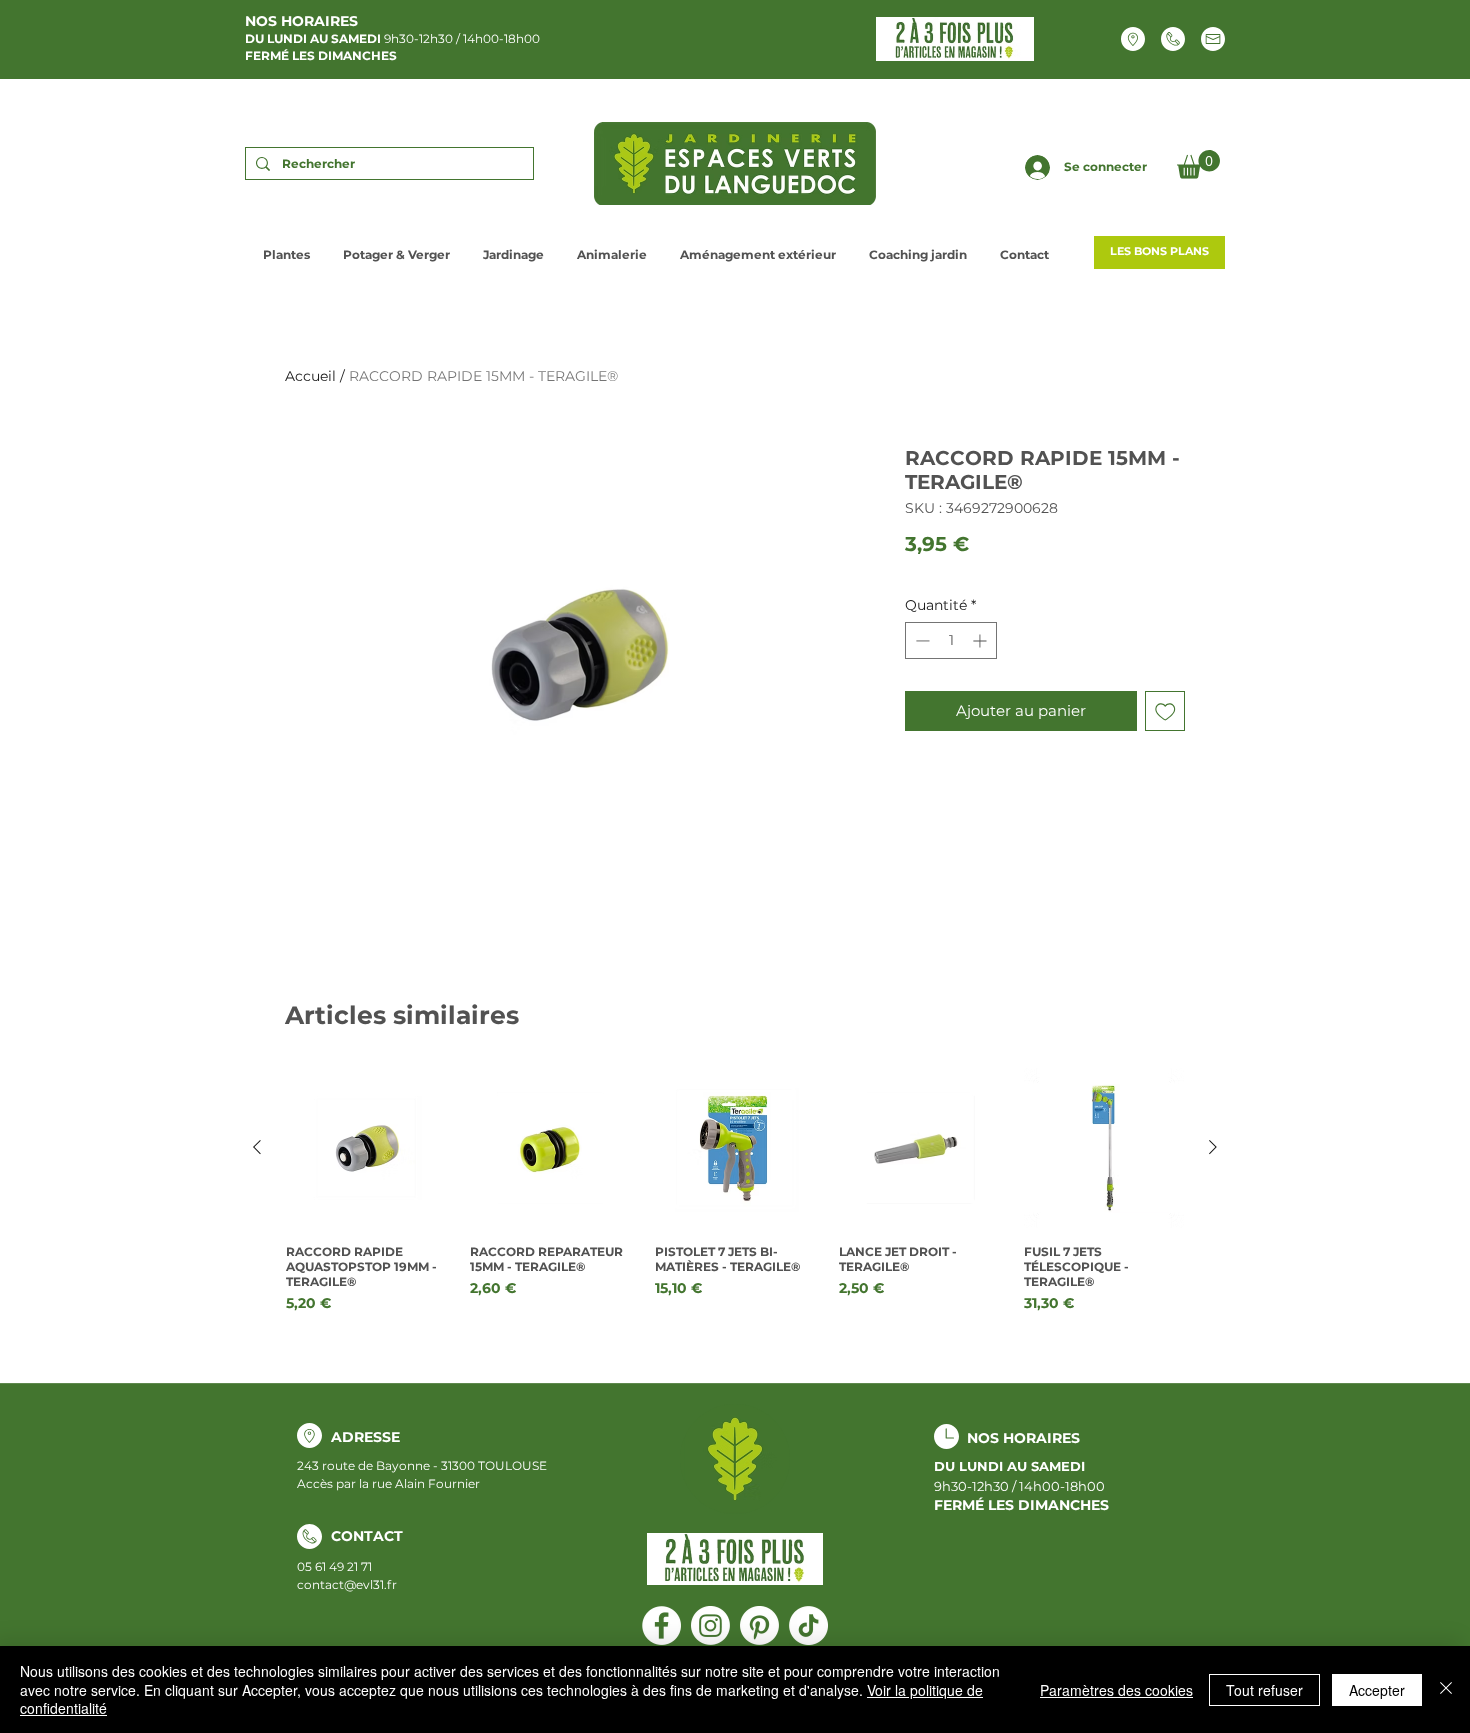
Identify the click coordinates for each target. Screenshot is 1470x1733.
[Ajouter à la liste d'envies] (1165, 711)
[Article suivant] (1213, 1147)
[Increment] (981, 640)
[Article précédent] (257, 1147)
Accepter (1377, 1690)
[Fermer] (1446, 1689)
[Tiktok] (808, 1625)
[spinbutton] (951, 640)
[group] (735, 1191)
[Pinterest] (759, 1625)
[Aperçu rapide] (366, 1148)
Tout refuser (1264, 1690)
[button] (1198, 164)
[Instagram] (710, 1625)
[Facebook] (661, 1625)
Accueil (310, 376)
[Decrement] (920, 640)
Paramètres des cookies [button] (1116, 1690)
